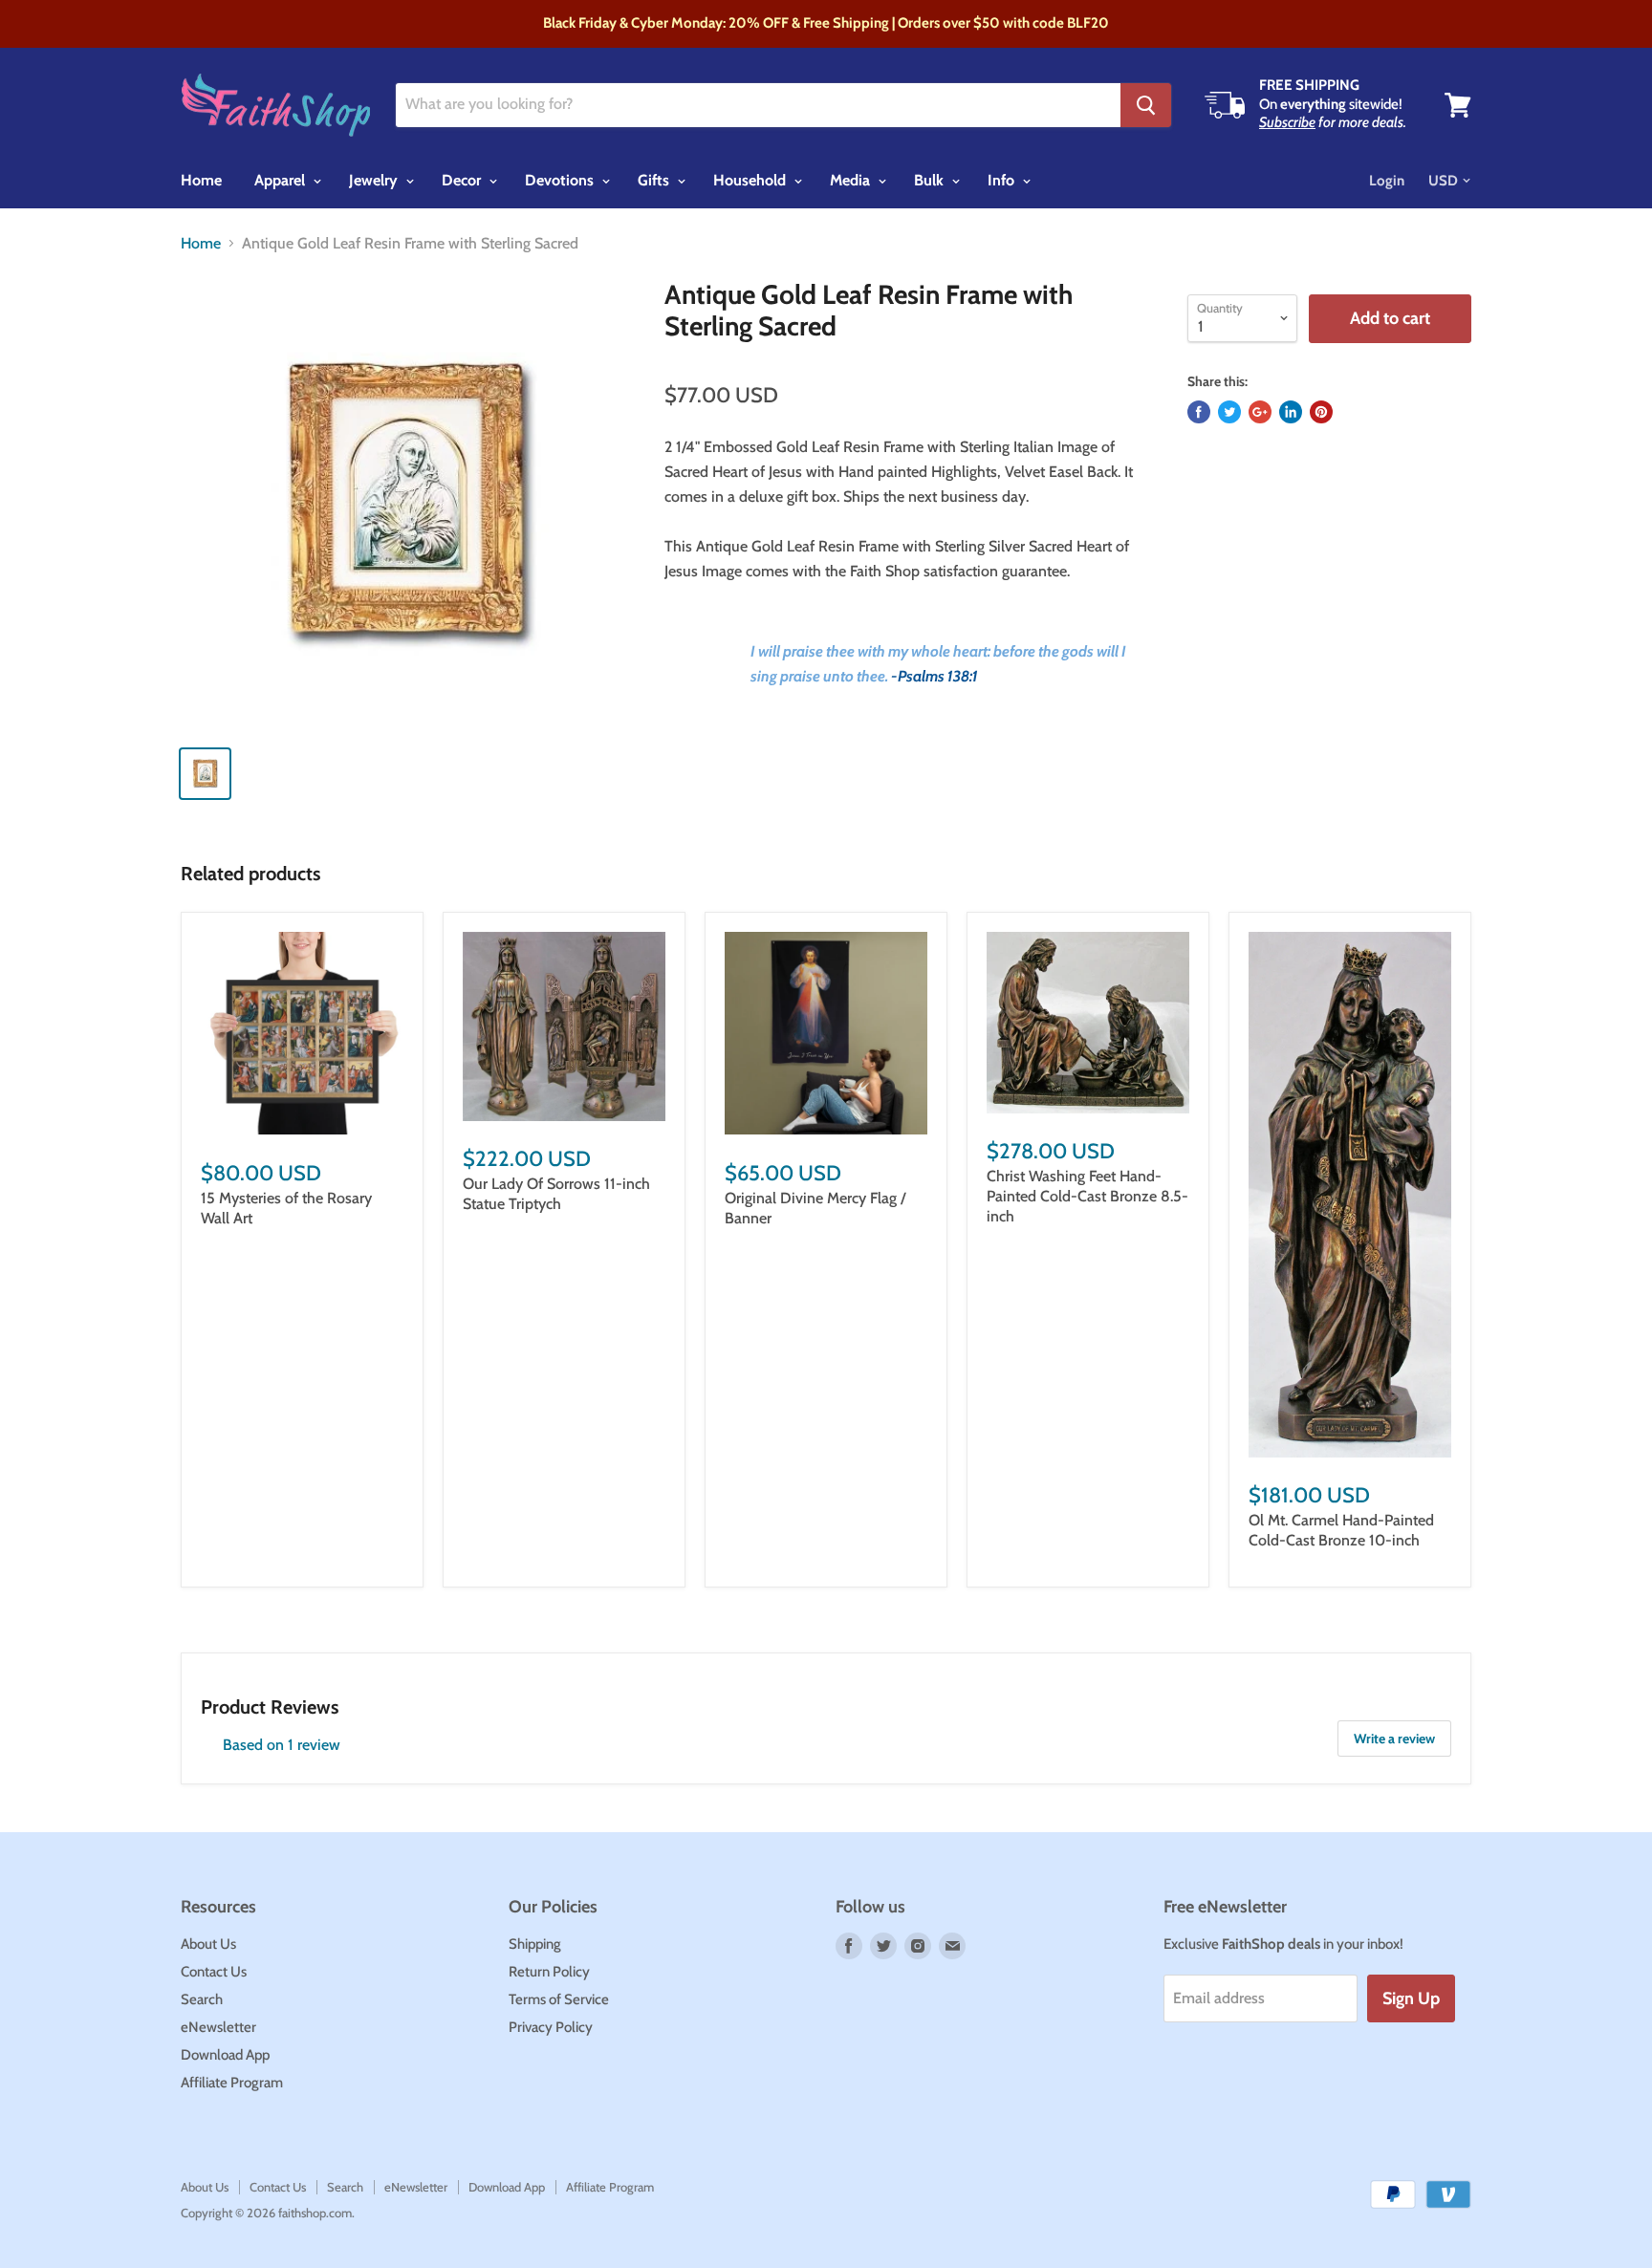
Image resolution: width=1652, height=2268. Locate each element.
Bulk (931, 180)
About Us (208, 1944)
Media (852, 180)
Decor (463, 180)
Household (751, 180)
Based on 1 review (282, 1745)
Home (201, 180)
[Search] (1146, 105)
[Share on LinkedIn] (1291, 412)
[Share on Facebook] (1199, 412)
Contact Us (214, 1972)
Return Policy (549, 1972)
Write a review (1394, 1739)
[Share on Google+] (1260, 412)
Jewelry (375, 180)
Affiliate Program (232, 2083)
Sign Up (1411, 1998)
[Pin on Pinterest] (1321, 412)
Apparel (282, 180)
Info (1003, 180)
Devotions (561, 180)
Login (1387, 181)
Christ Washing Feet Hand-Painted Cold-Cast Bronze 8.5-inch (1087, 1196)
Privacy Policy (551, 2027)
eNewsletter (218, 2027)
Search (202, 1999)
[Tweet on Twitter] (1229, 412)
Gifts (655, 180)
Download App (225, 2055)
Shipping (535, 1944)
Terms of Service (559, 1999)
